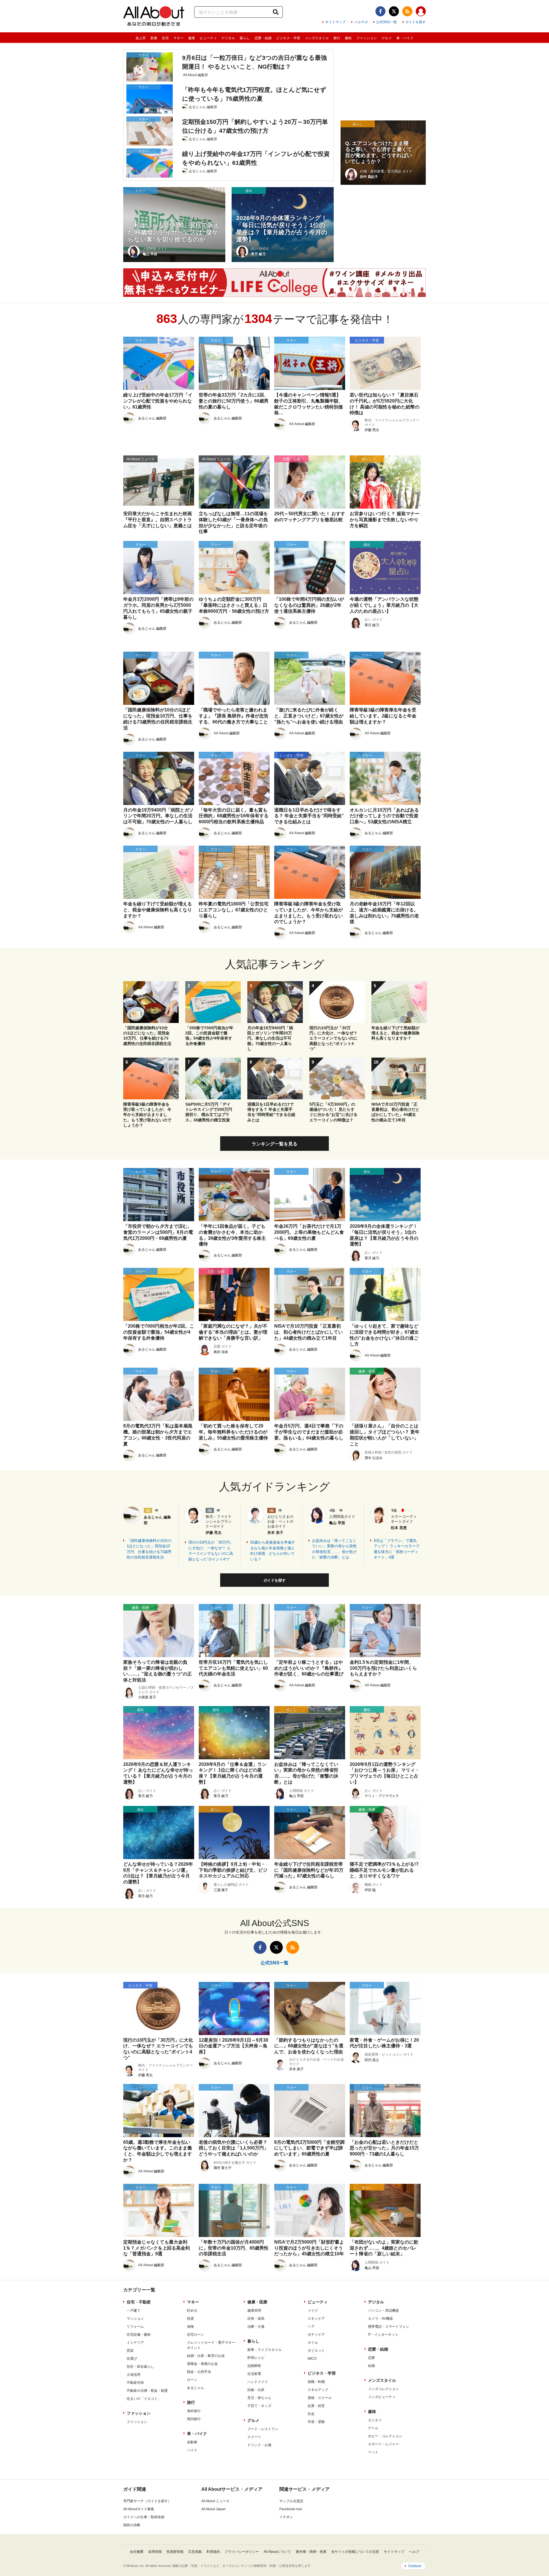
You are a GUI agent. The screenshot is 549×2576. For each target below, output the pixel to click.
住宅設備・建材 (139, 2335)
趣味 (348, 38)
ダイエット (316, 2351)
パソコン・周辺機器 (383, 2311)
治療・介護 (256, 2327)
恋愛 (371, 2358)
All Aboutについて (277, 2552)
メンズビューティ (382, 2397)
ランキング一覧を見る (274, 1144)
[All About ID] (421, 12)
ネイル (313, 2343)
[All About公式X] (394, 11)
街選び (132, 2359)
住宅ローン (196, 2335)
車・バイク (405, 38)
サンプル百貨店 (291, 2501)
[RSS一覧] (407, 11)
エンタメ (375, 2420)
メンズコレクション (383, 2389)
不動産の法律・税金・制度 (147, 2391)
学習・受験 (316, 2422)
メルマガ (361, 22)
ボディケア (316, 2335)
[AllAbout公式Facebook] (380, 11)
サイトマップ (335, 22)
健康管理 (254, 2311)
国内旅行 (194, 2419)
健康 (192, 38)
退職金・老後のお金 (202, 2364)
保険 (190, 2327)
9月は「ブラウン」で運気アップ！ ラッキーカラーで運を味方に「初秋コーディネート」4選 (397, 1549)
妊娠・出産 (256, 2390)
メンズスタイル (317, 38)
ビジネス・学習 (288, 38)
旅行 (337, 38)
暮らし (245, 38)
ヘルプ (414, 2552)
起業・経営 (316, 2406)
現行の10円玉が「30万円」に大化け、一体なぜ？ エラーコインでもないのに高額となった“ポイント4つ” (211, 1551)
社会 (311, 2414)
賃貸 (130, 2351)
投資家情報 (175, 2552)
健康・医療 (257, 2302)
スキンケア (316, 2319)
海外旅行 (194, 2411)
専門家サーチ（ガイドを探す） (147, 2501)
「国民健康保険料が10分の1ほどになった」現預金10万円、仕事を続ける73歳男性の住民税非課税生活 (149, 1549)
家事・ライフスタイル (264, 2350)
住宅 (165, 38)
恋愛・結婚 (263, 38)
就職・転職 (316, 2382)
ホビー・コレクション (385, 2436)
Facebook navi (291, 2509)
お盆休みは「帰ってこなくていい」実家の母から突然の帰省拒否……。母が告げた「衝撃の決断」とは (334, 1549)
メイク (313, 2311)
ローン (192, 2380)
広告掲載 (195, 2552)
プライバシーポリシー (242, 2552)
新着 (154, 38)
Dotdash (415, 2566)
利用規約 (213, 2552)
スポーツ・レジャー (383, 2444)
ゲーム (373, 2428)
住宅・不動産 (139, 2302)
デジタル (228, 38)
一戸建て (134, 2311)
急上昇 (141, 38)
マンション (135, 2319)
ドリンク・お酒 (259, 2445)
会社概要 (137, 2552)
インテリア (135, 2343)
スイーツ (254, 2437)
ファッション (367, 38)
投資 (190, 2319)
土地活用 (134, 2375)
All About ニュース (215, 2501)
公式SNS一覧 (386, 22)
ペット (373, 2452)
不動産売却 (135, 2383)
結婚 (371, 2366)
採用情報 (155, 2552)
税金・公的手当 (199, 2372)
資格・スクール (320, 2398)
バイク (192, 2450)
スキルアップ (318, 2390)
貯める (192, 2311)
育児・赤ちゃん (259, 2398)
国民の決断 (132, 2525)
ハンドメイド (258, 2382)
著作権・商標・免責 (311, 2552)
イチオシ (286, 2517)
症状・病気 (256, 2319)
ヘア (311, 2327)
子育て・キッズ (259, 2406)
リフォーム (135, 2327)
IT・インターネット (383, 2335)
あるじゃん (196, 2388)
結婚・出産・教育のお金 (206, 2356)
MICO (312, 2359)
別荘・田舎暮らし (140, 2367)
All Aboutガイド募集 (139, 2509)
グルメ (387, 38)
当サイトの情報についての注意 (355, 2552)
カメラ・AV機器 (380, 2319)
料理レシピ (256, 2358)
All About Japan (213, 2509)
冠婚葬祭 (254, 2366)
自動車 (192, 2442)
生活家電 (254, 2374)
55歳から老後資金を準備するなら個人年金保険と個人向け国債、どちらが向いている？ (273, 1551)
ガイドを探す (415, 22)
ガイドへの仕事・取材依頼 (144, 2517)
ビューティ (208, 38)
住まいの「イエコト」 (144, 2399)
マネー (178, 38)
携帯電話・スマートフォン (389, 2327)
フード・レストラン (263, 2429)
